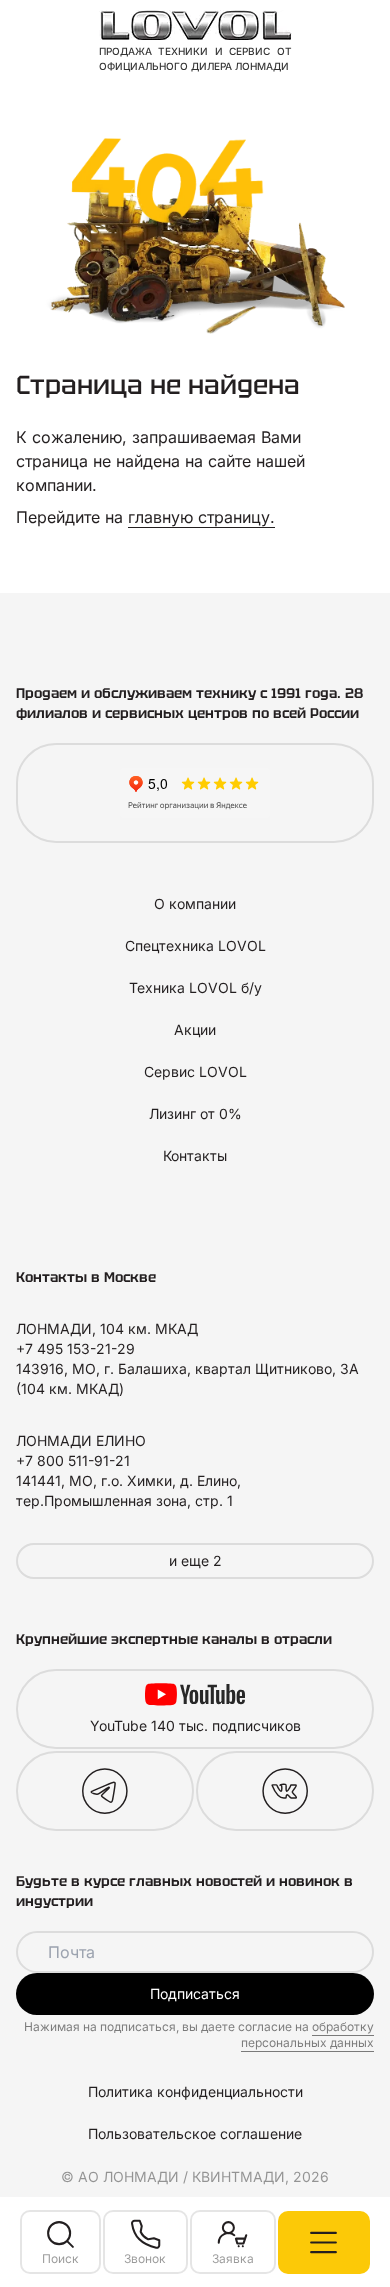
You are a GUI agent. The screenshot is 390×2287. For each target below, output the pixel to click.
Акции (195, 1029)
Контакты (195, 1155)
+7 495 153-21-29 (75, 1348)
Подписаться (195, 1993)
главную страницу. (201, 517)
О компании (195, 903)
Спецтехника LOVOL (195, 945)
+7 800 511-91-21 (73, 1460)
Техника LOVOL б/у (195, 987)
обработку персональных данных (307, 2034)
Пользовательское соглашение (195, 2133)
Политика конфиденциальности (195, 2091)
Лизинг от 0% (195, 1113)
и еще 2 (195, 1560)
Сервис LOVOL (195, 1071)
